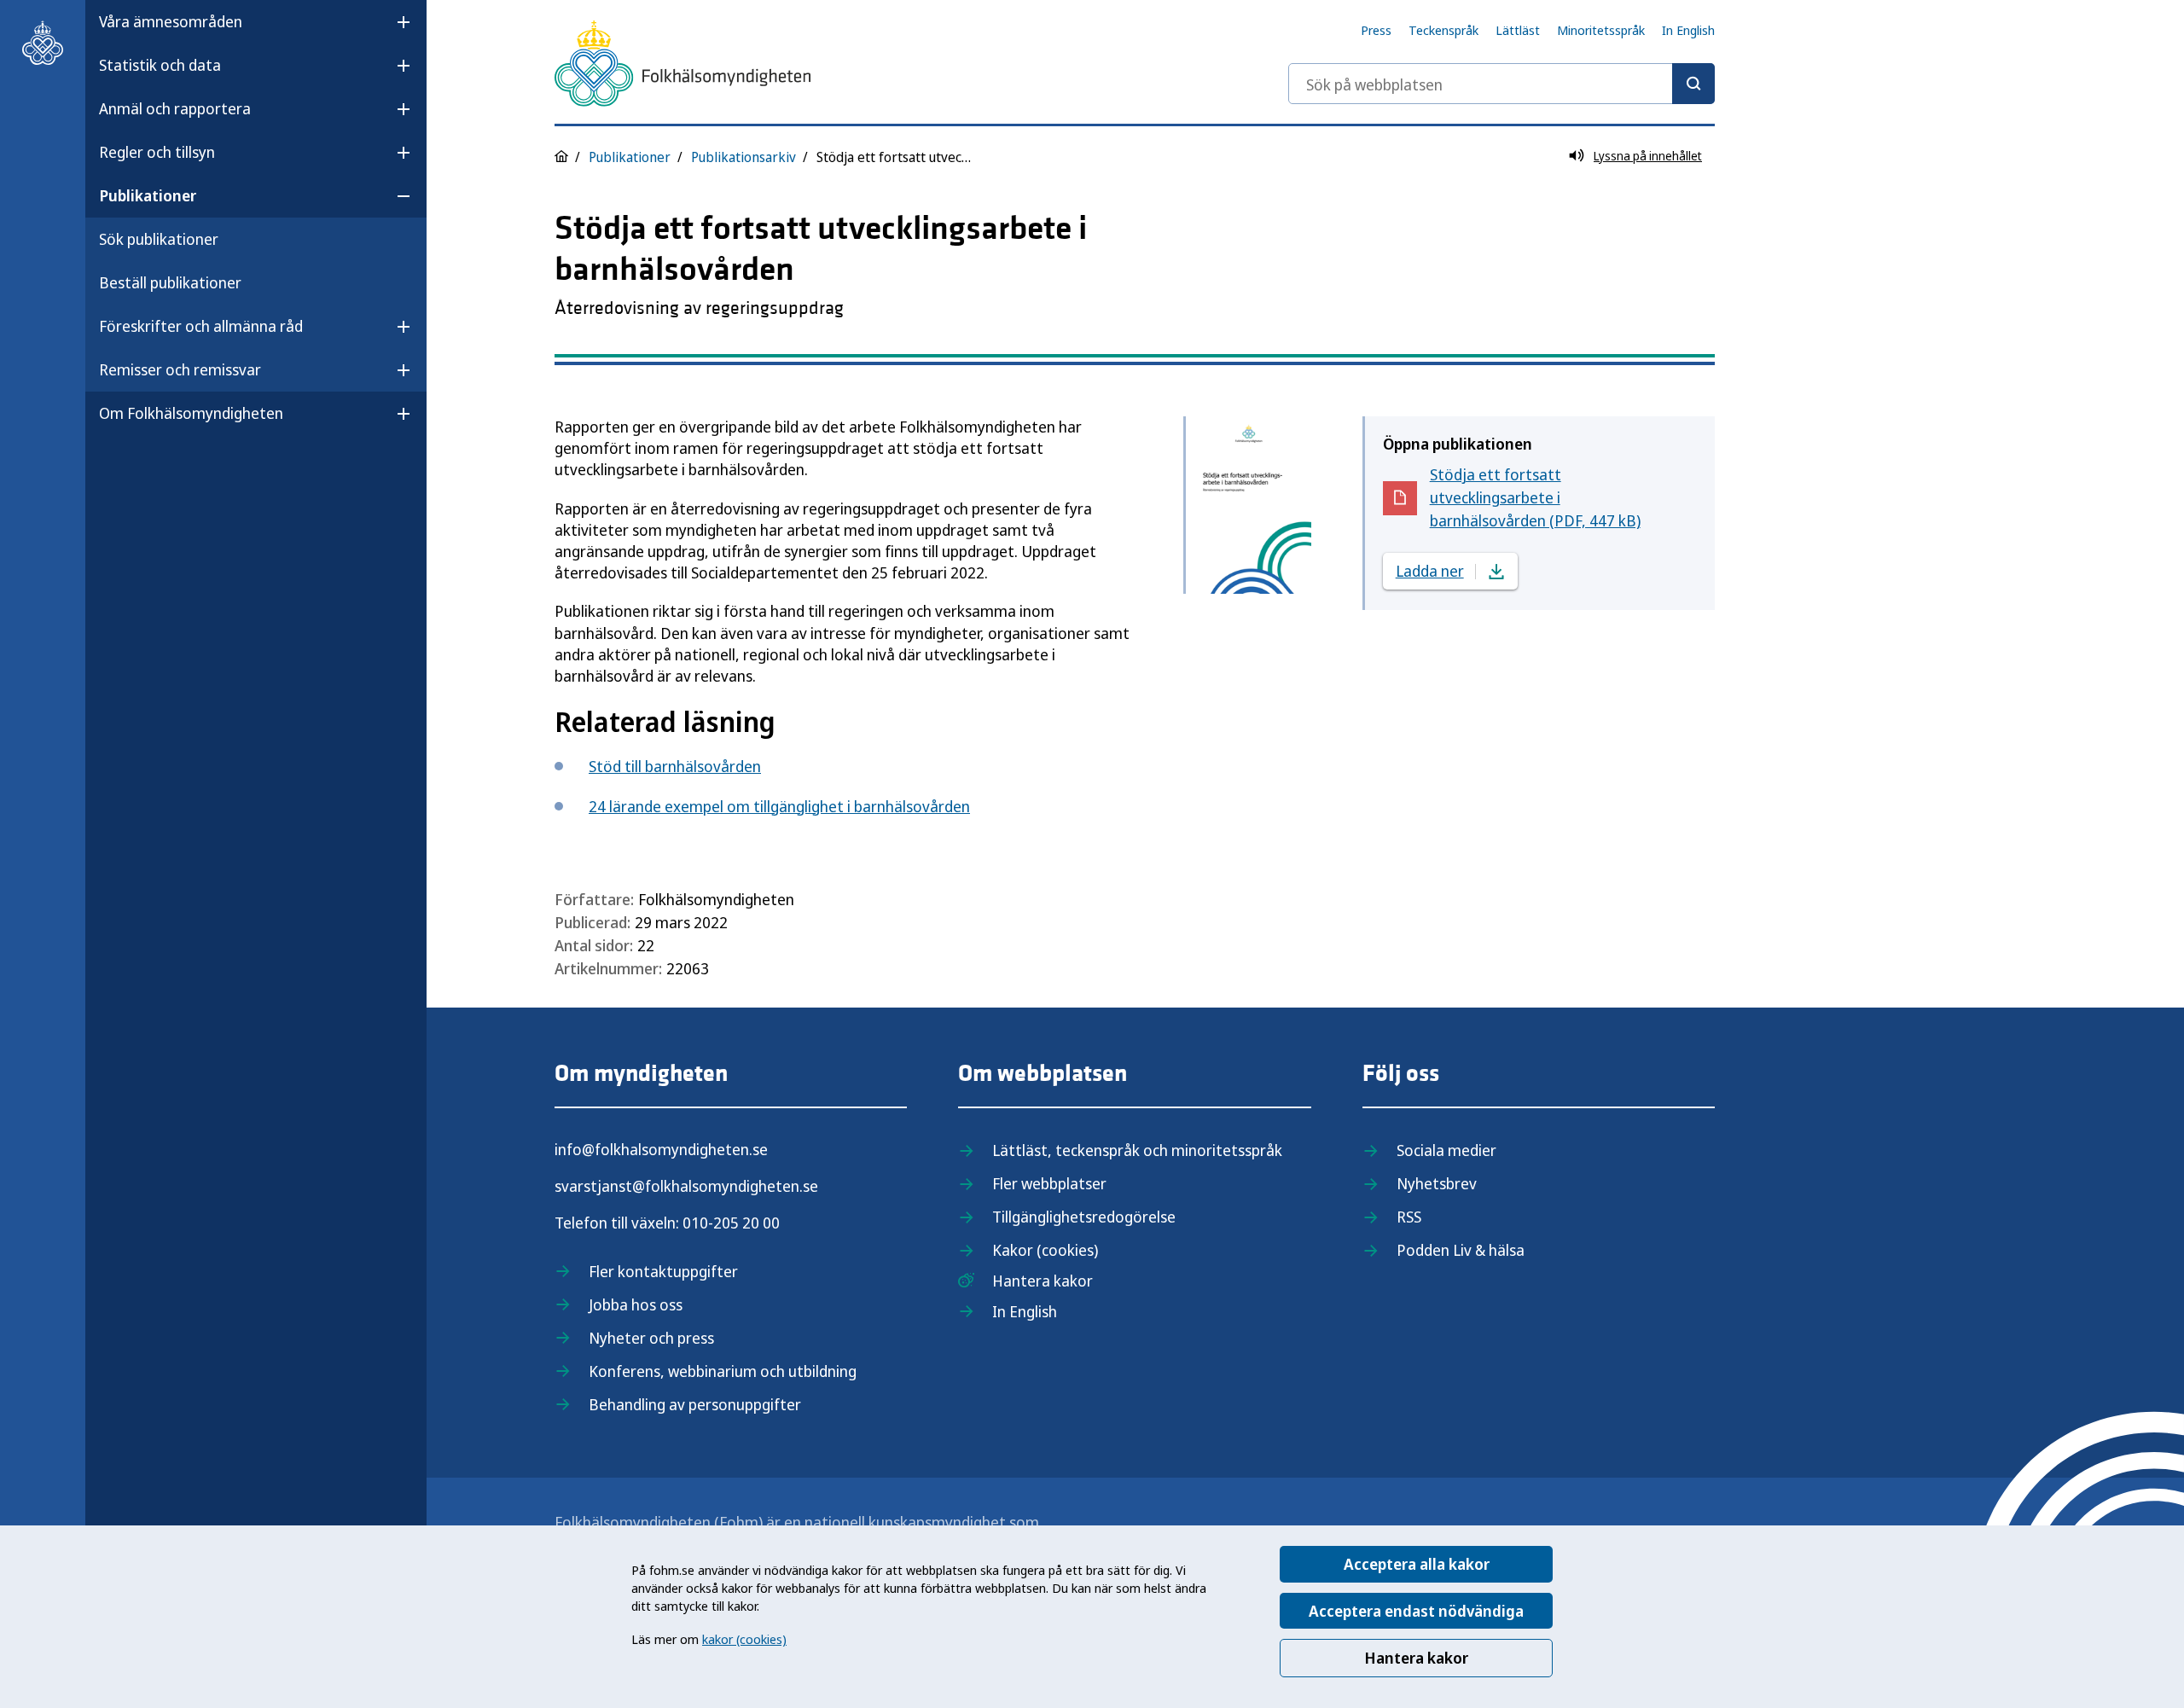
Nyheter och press (651, 1338)
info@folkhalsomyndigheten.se (661, 1149)
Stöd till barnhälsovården (675, 766)
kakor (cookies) (744, 1639)
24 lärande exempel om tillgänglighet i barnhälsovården (779, 806)
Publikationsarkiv (743, 157)
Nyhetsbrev (1437, 1183)
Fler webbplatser (1049, 1183)
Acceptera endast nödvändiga (1416, 1611)
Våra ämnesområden (171, 21)
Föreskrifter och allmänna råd (201, 326)
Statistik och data (160, 65)
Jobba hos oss (636, 1304)
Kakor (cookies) (1045, 1250)
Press (1376, 30)
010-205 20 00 (731, 1223)
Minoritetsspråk (1601, 30)
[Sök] (1693, 84)
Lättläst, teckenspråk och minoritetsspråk (1137, 1150)
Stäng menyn (144, 468)
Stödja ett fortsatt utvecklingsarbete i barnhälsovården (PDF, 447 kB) (1535, 497)
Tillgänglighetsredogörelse (1084, 1217)
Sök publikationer (159, 239)
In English (1688, 30)
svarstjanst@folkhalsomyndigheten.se (686, 1186)
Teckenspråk (1443, 30)
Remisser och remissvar (180, 369)
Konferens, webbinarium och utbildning (723, 1371)
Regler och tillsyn (157, 152)
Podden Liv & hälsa (1461, 1250)
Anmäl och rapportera (175, 108)
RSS (1409, 1217)
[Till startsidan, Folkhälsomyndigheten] (43, 43)
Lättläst (1518, 30)
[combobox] (1501, 84)
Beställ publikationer (170, 282)
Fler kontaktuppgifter (663, 1271)
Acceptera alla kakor (1417, 1564)
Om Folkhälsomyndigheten (191, 413)
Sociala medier (1446, 1150)
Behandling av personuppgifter (695, 1404)
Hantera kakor (1416, 1658)
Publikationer (148, 195)
